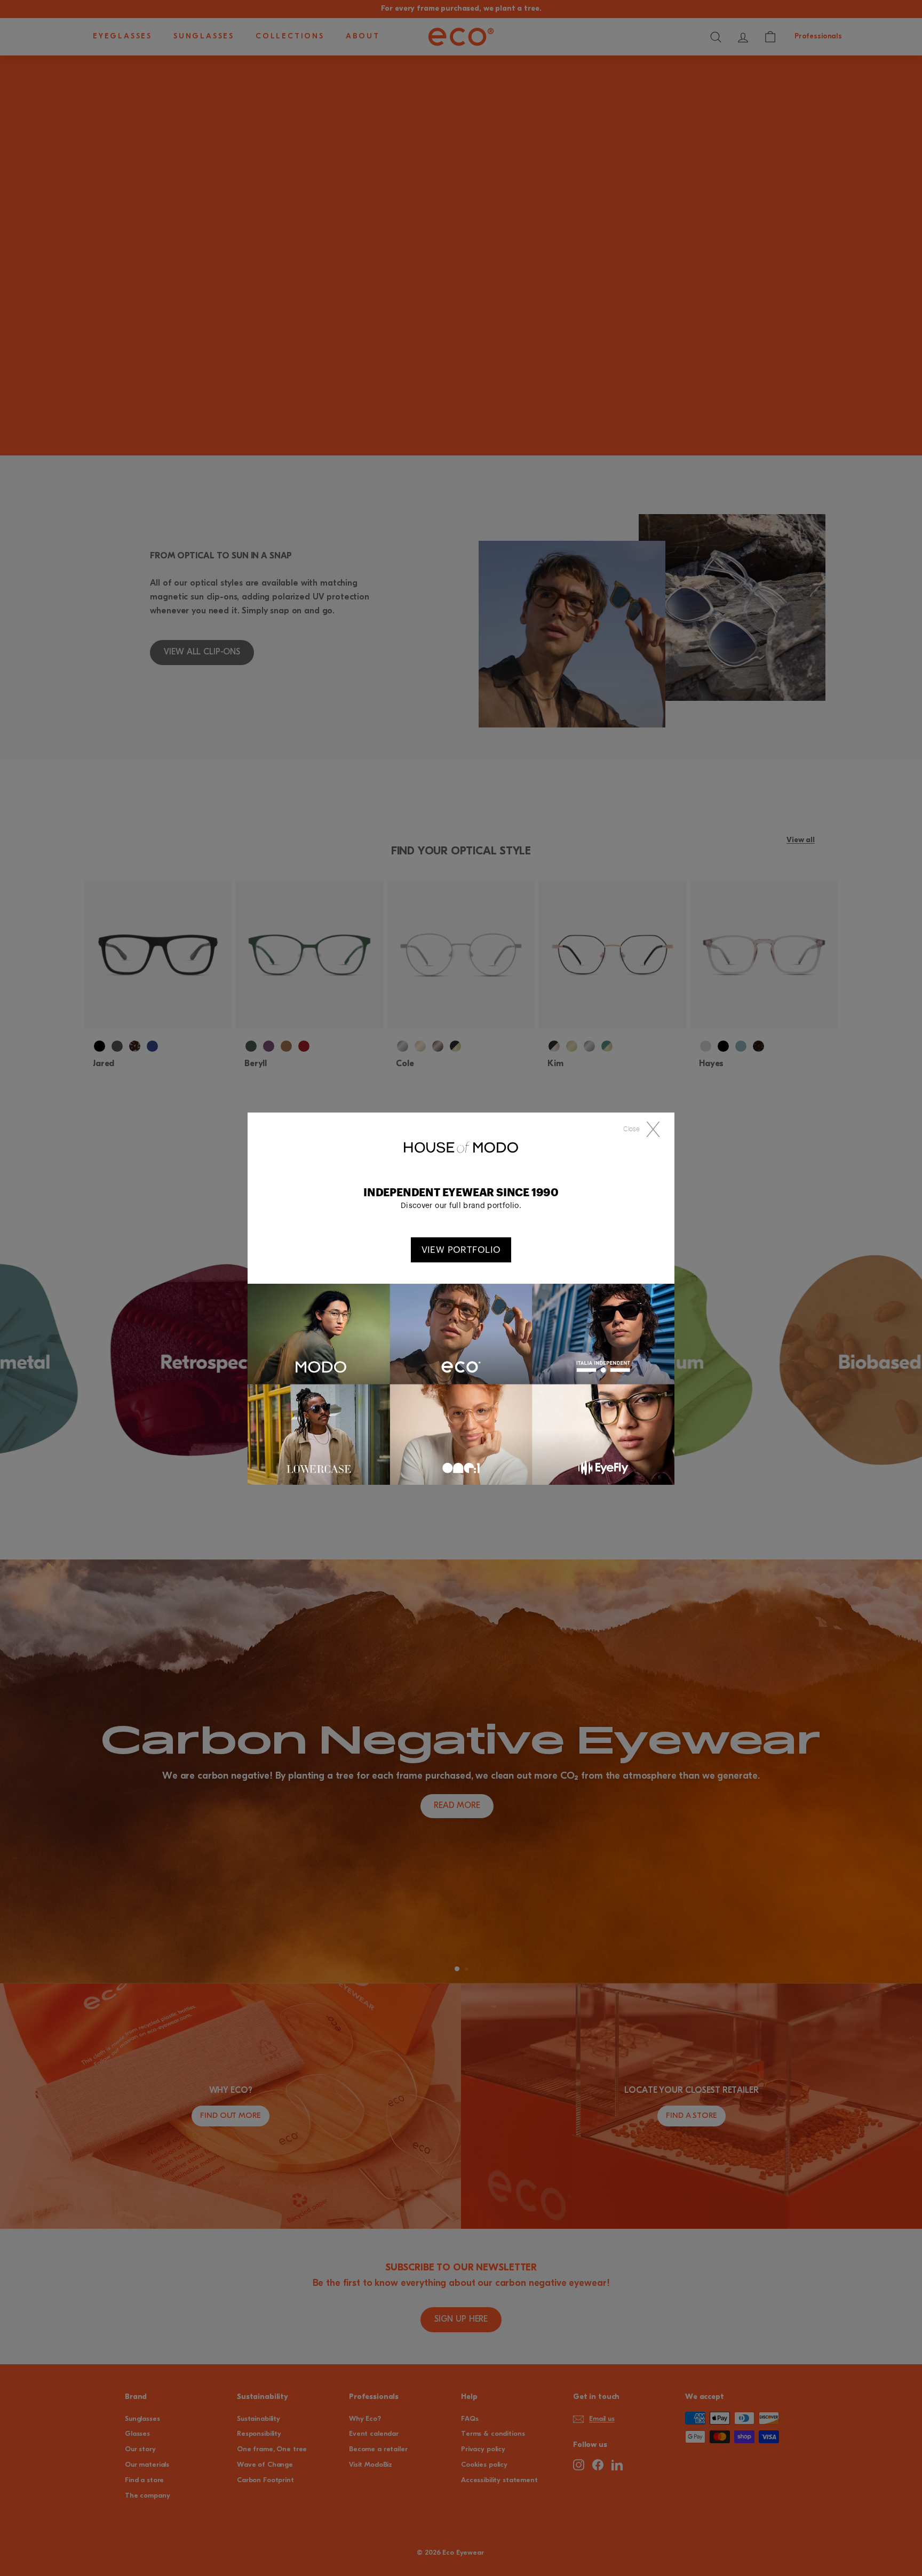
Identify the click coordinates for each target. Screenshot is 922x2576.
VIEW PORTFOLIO (461, 1250)
